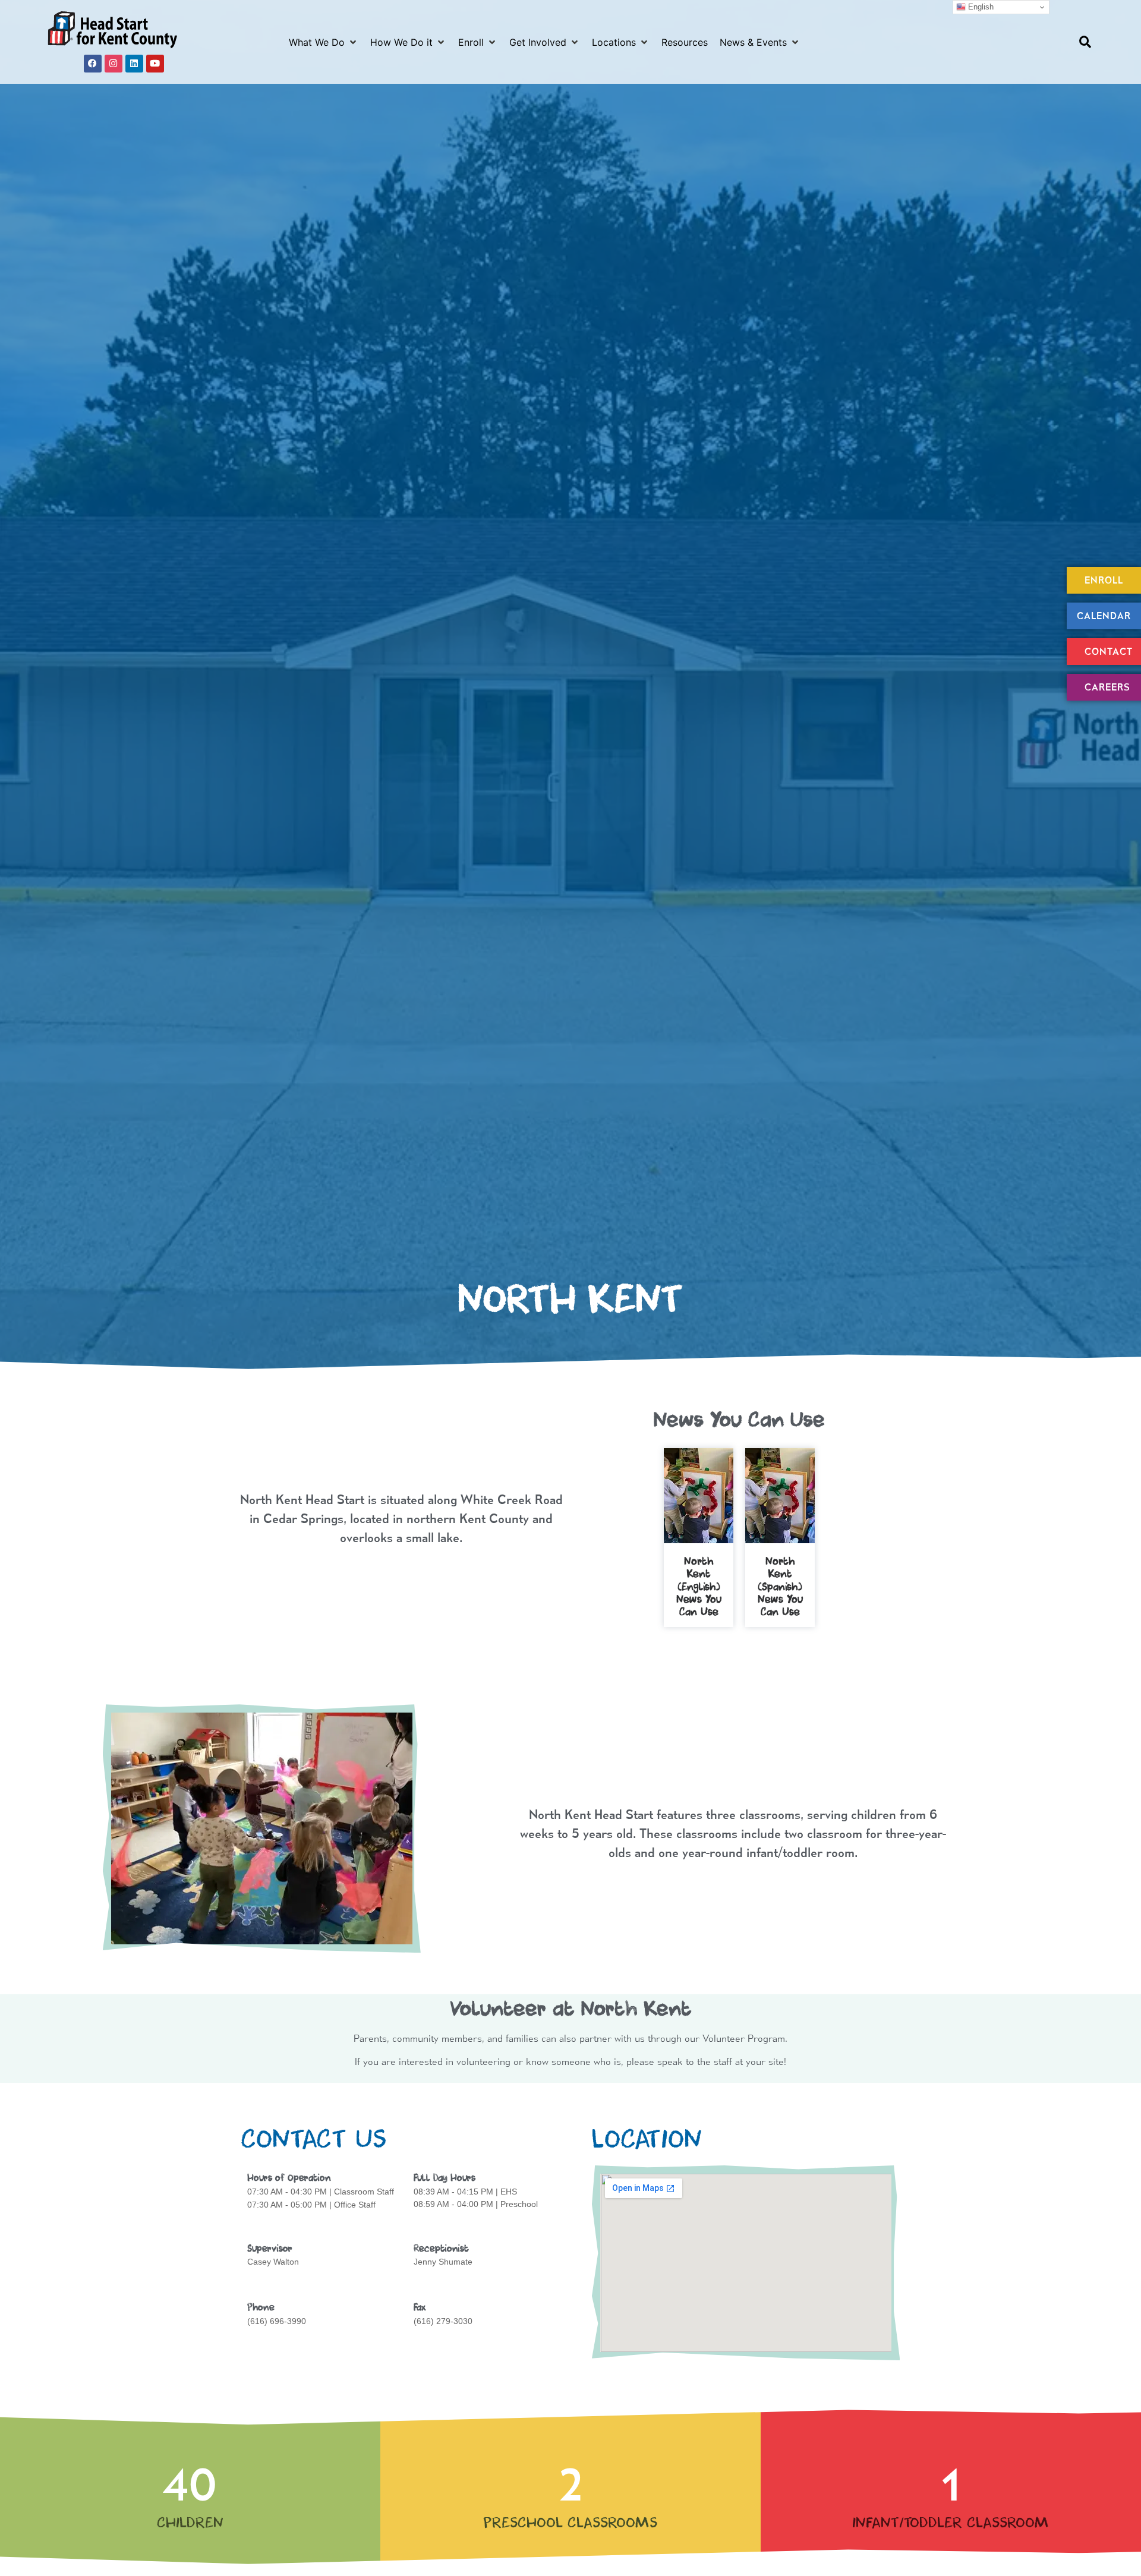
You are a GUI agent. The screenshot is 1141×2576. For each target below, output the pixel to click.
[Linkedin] (134, 64)
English (980, 7)
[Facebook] (93, 64)
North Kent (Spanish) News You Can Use (780, 1587)
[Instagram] (114, 64)
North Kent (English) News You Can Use (699, 1587)
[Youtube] (155, 64)
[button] (324, 42)
